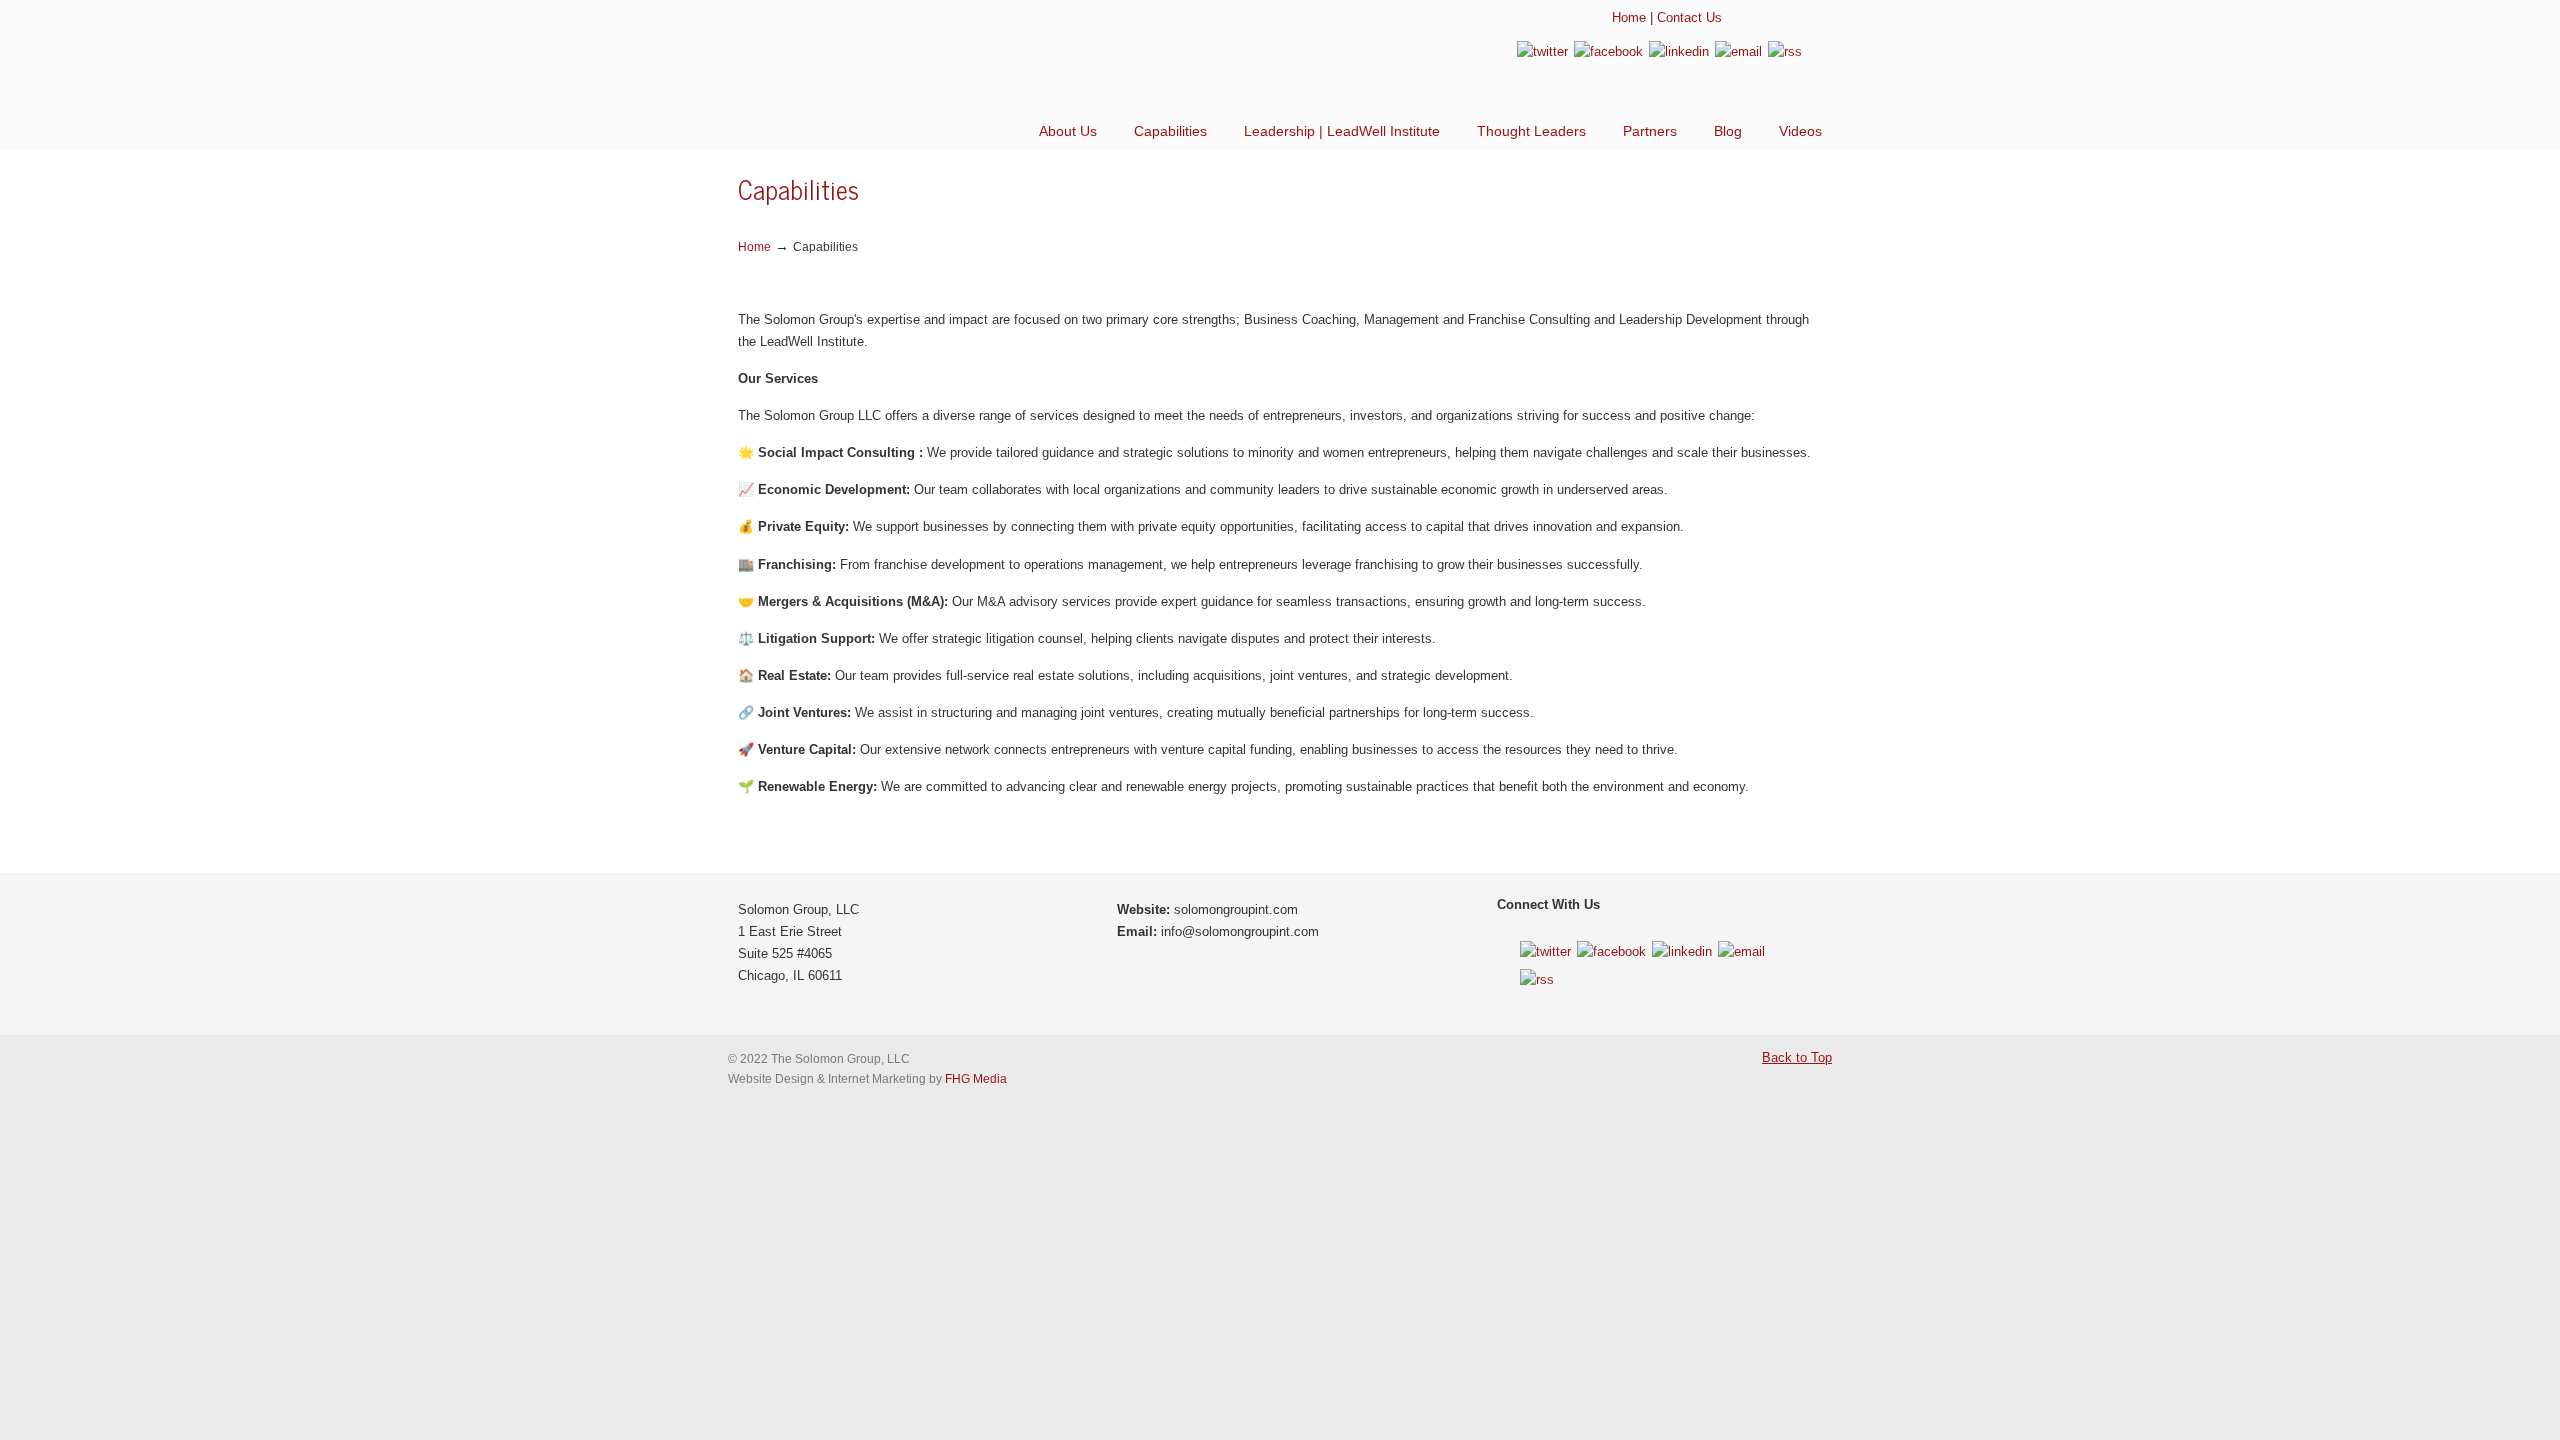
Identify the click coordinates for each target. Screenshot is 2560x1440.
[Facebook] (1608, 51)
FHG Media (976, 1078)
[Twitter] (1542, 51)
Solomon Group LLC (897, 60)
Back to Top (1797, 1057)
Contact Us (1689, 17)
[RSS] (1785, 51)
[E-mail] (1738, 51)
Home (1629, 17)
